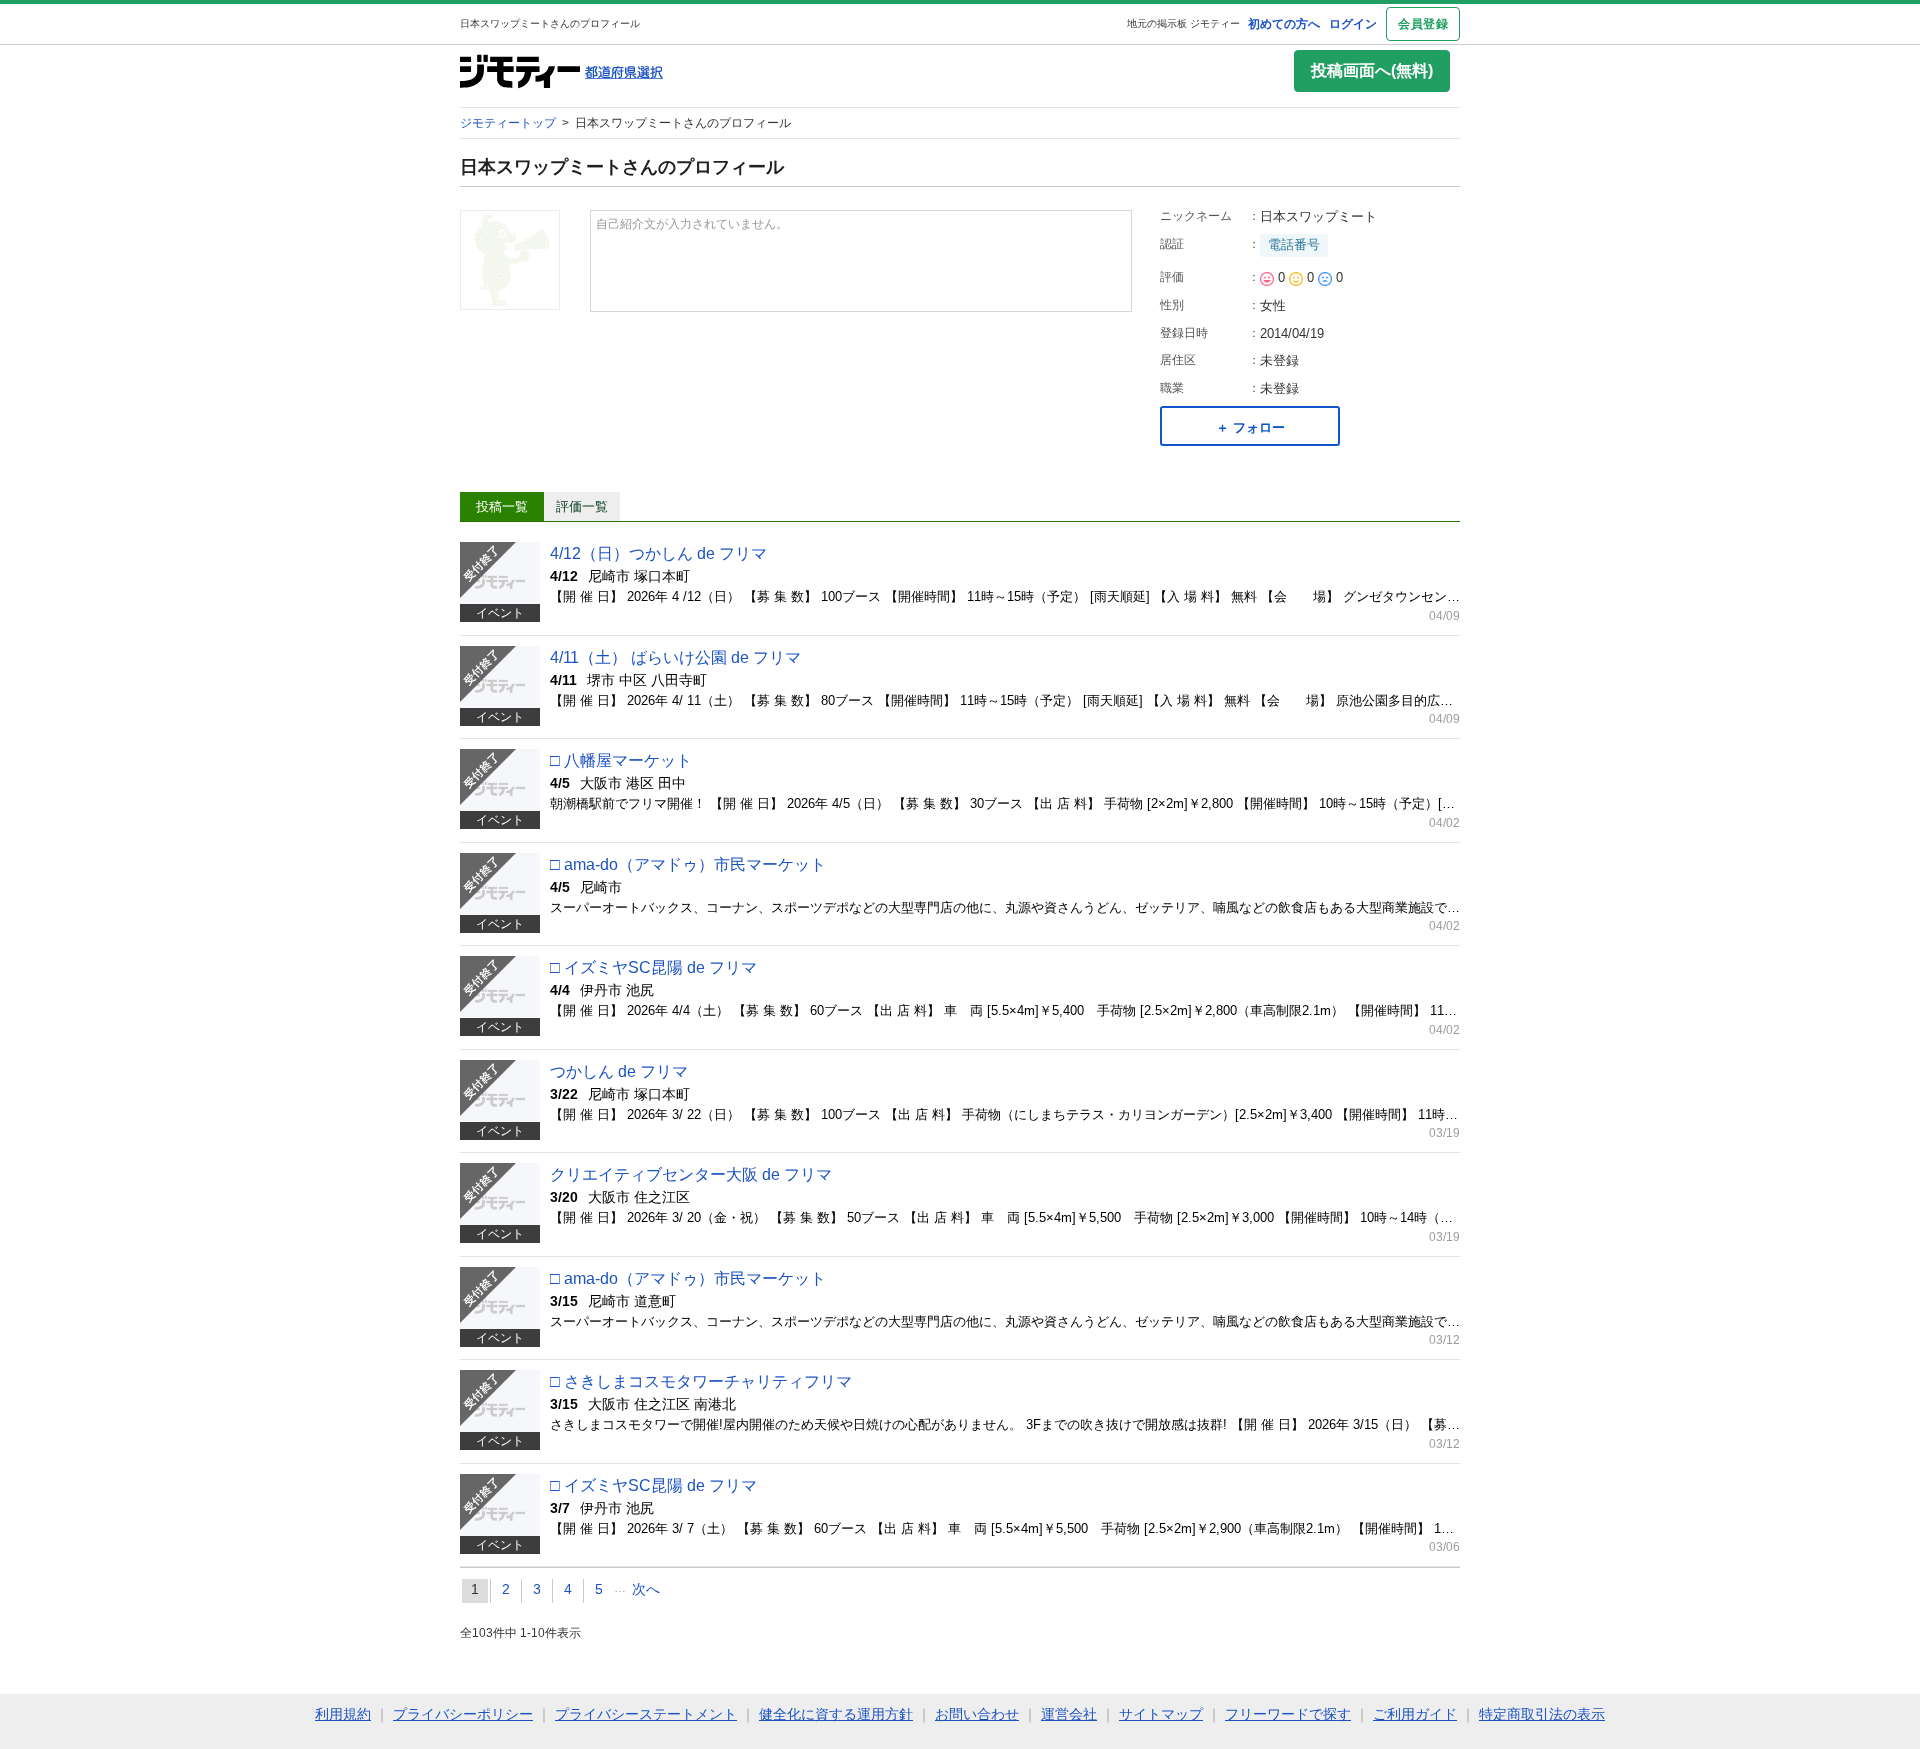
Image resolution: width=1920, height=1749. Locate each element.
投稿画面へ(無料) (1372, 70)
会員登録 (1423, 24)
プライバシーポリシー (463, 1714)
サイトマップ (1161, 1714)
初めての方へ (1284, 24)
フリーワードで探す (1288, 1714)
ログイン (1353, 24)
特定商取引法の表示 (1542, 1714)
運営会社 (1069, 1714)
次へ (646, 1589)
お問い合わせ (977, 1714)
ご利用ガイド (1415, 1714)
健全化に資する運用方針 (836, 1714)
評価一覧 (582, 506)
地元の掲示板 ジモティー (1183, 23)
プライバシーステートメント (646, 1714)
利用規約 (343, 1714)
